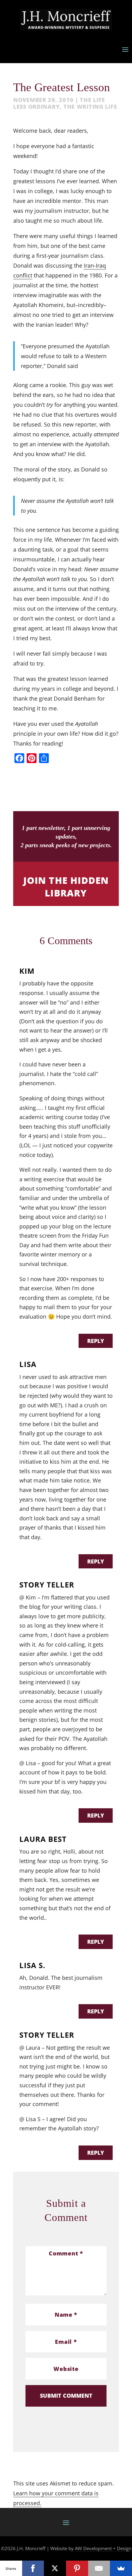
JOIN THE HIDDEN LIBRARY (66, 887)
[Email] (99, 2568)
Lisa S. (32, 1965)
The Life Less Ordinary (59, 103)
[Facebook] (33, 2568)
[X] (55, 2568)
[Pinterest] (77, 2568)
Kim (27, 971)
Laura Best (43, 1839)
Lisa (28, 1364)
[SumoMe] (121, 2568)
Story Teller (47, 1585)
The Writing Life (90, 107)
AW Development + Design (103, 2548)
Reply (96, 1341)
